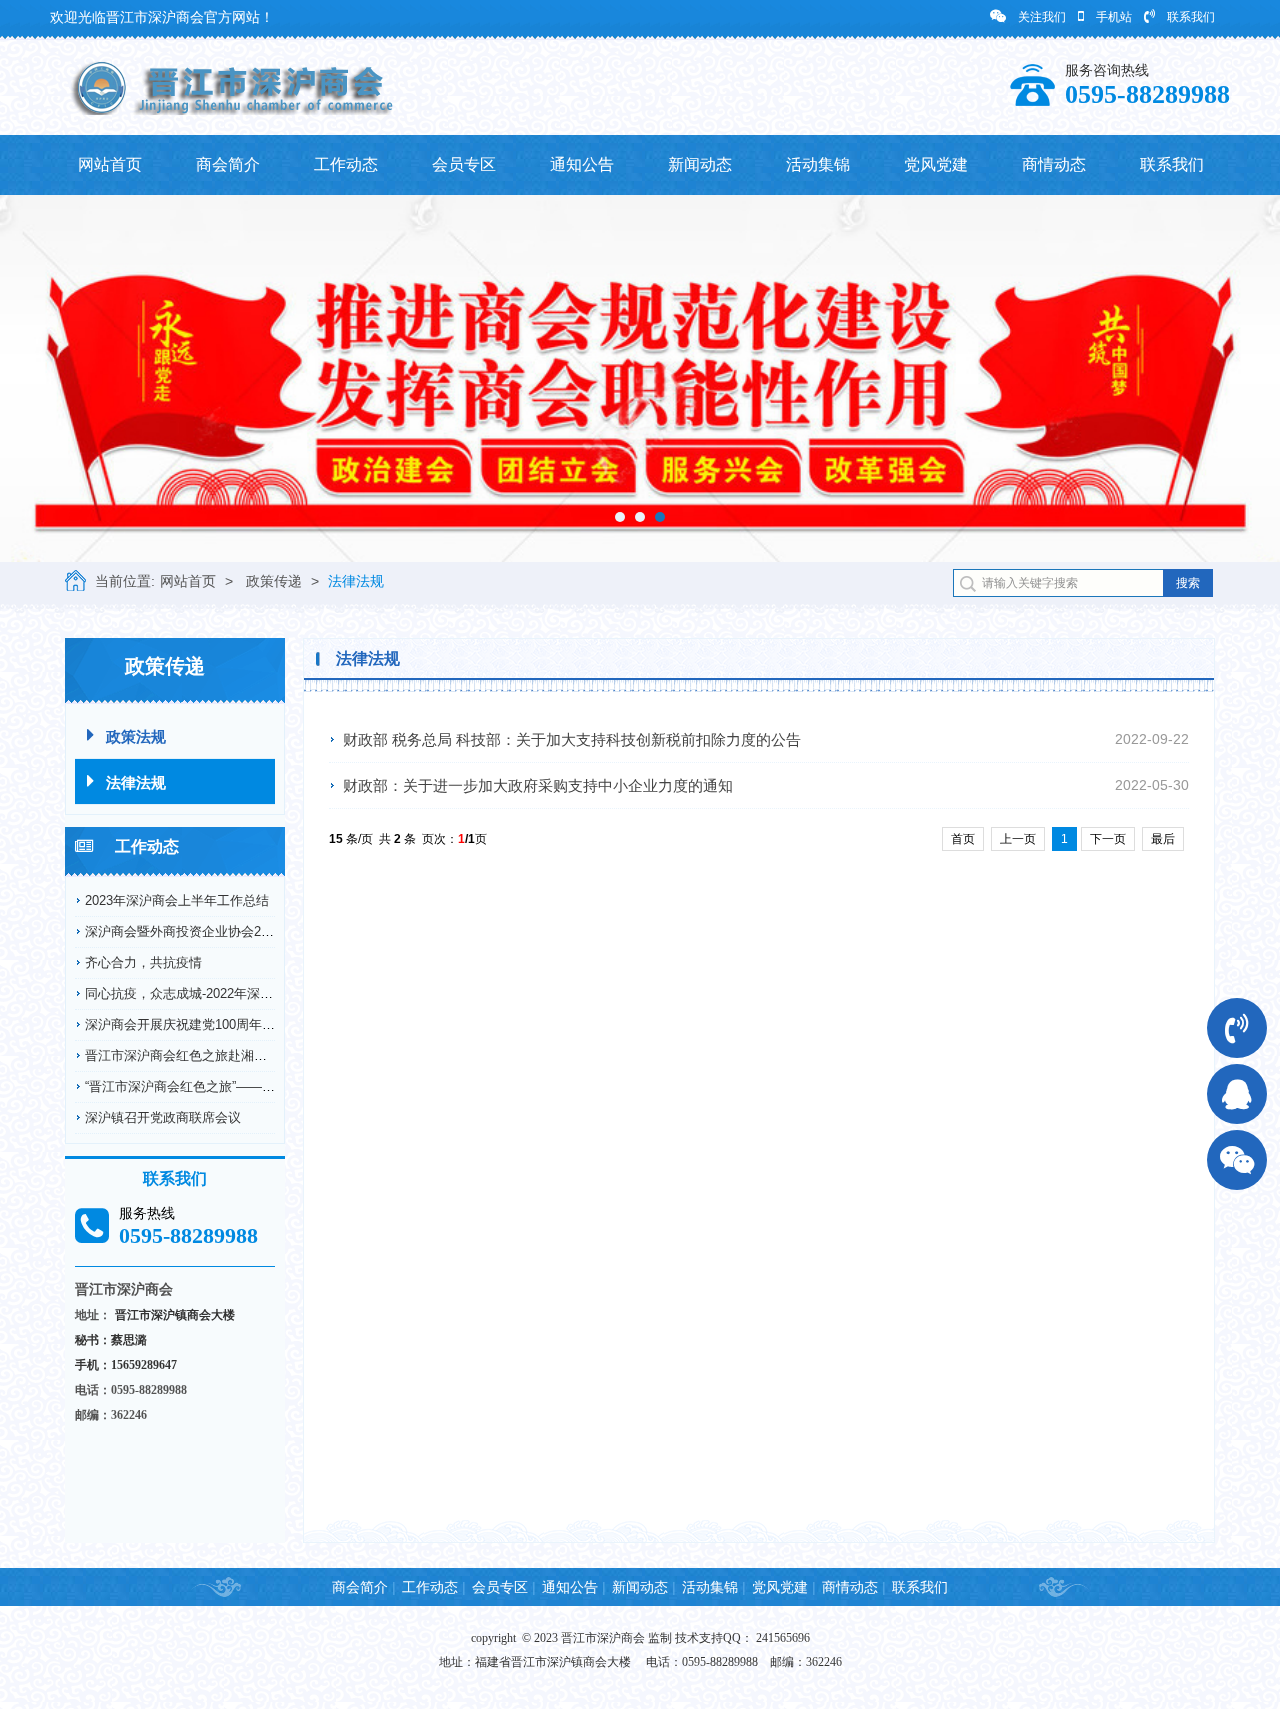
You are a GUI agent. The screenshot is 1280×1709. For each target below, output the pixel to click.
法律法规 (356, 581)
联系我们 (1191, 17)
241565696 (783, 1638)
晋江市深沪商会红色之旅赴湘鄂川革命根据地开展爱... (240, 1055)
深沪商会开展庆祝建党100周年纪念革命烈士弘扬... (231, 1024)
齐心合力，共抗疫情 (143, 962)
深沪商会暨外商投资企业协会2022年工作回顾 (216, 931)
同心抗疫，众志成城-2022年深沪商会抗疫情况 (218, 993)
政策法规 (136, 736)
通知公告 (582, 164)
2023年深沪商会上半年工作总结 (177, 900)
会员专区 (464, 164)
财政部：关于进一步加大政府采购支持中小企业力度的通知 (538, 785)
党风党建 (936, 164)
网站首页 (110, 164)
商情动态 (1054, 164)
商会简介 (228, 164)
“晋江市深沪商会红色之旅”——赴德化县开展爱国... (231, 1086)
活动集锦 (818, 164)
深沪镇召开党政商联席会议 (163, 1117)
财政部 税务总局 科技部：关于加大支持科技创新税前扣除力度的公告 (572, 739)
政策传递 (274, 581)
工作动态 (346, 164)
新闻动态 (700, 164)
